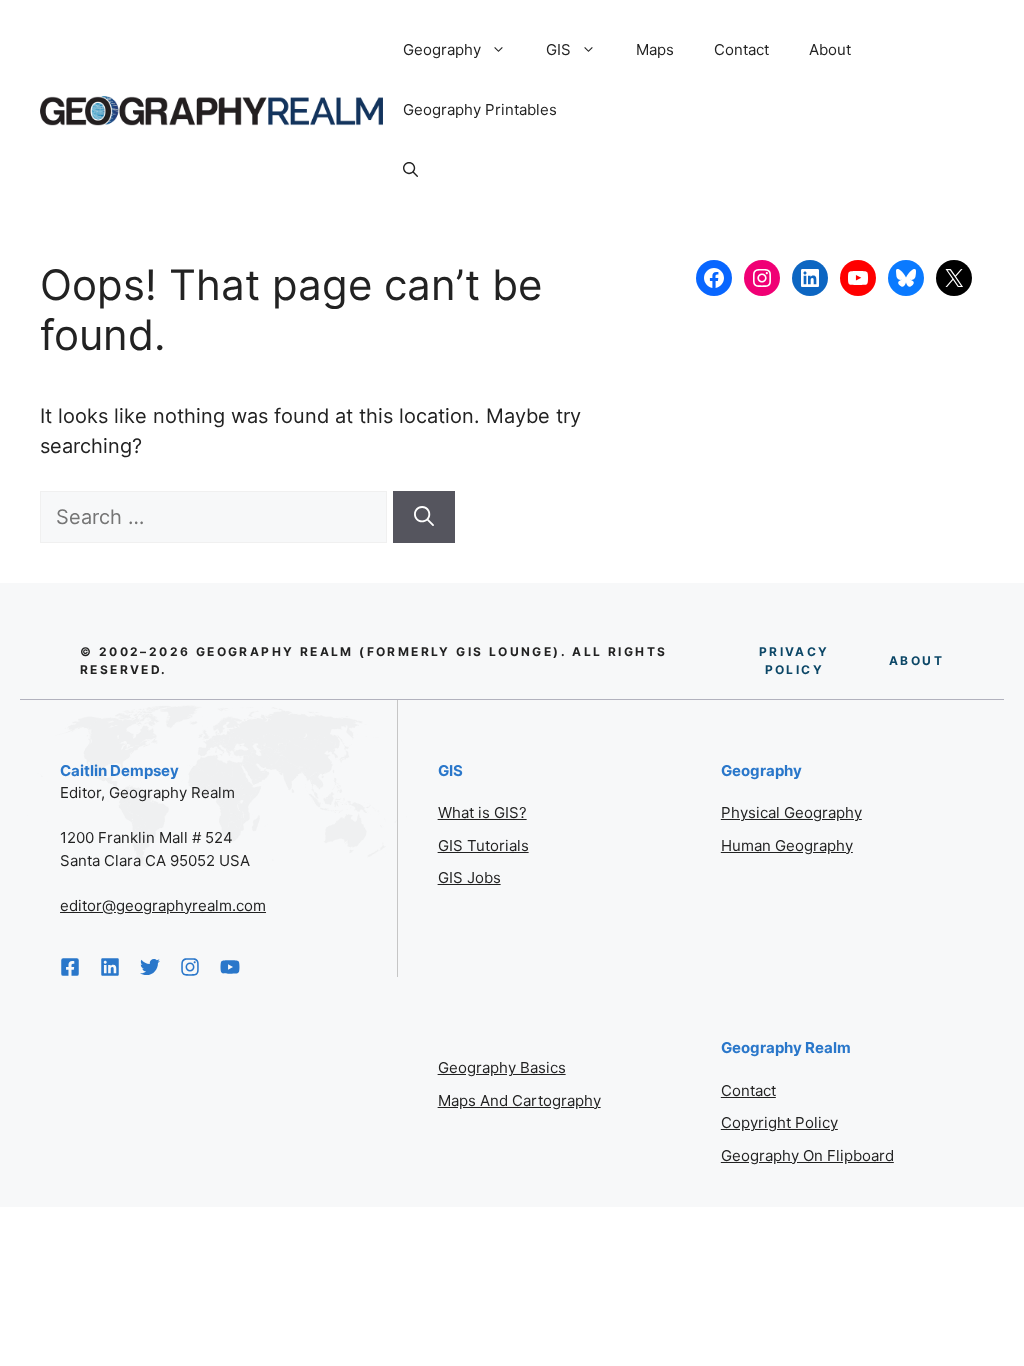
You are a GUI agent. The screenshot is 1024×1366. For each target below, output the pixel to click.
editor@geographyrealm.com (163, 905)
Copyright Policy (779, 1122)
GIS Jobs (469, 877)
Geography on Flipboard (807, 1155)
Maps (655, 49)
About (830, 49)
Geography (442, 49)
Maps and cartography (519, 1100)
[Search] (424, 517)
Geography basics (502, 1067)
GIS (558, 49)
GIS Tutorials (483, 845)
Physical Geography (791, 812)
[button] (410, 170)
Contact (741, 49)
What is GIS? (482, 812)
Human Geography (787, 845)
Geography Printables (480, 109)
